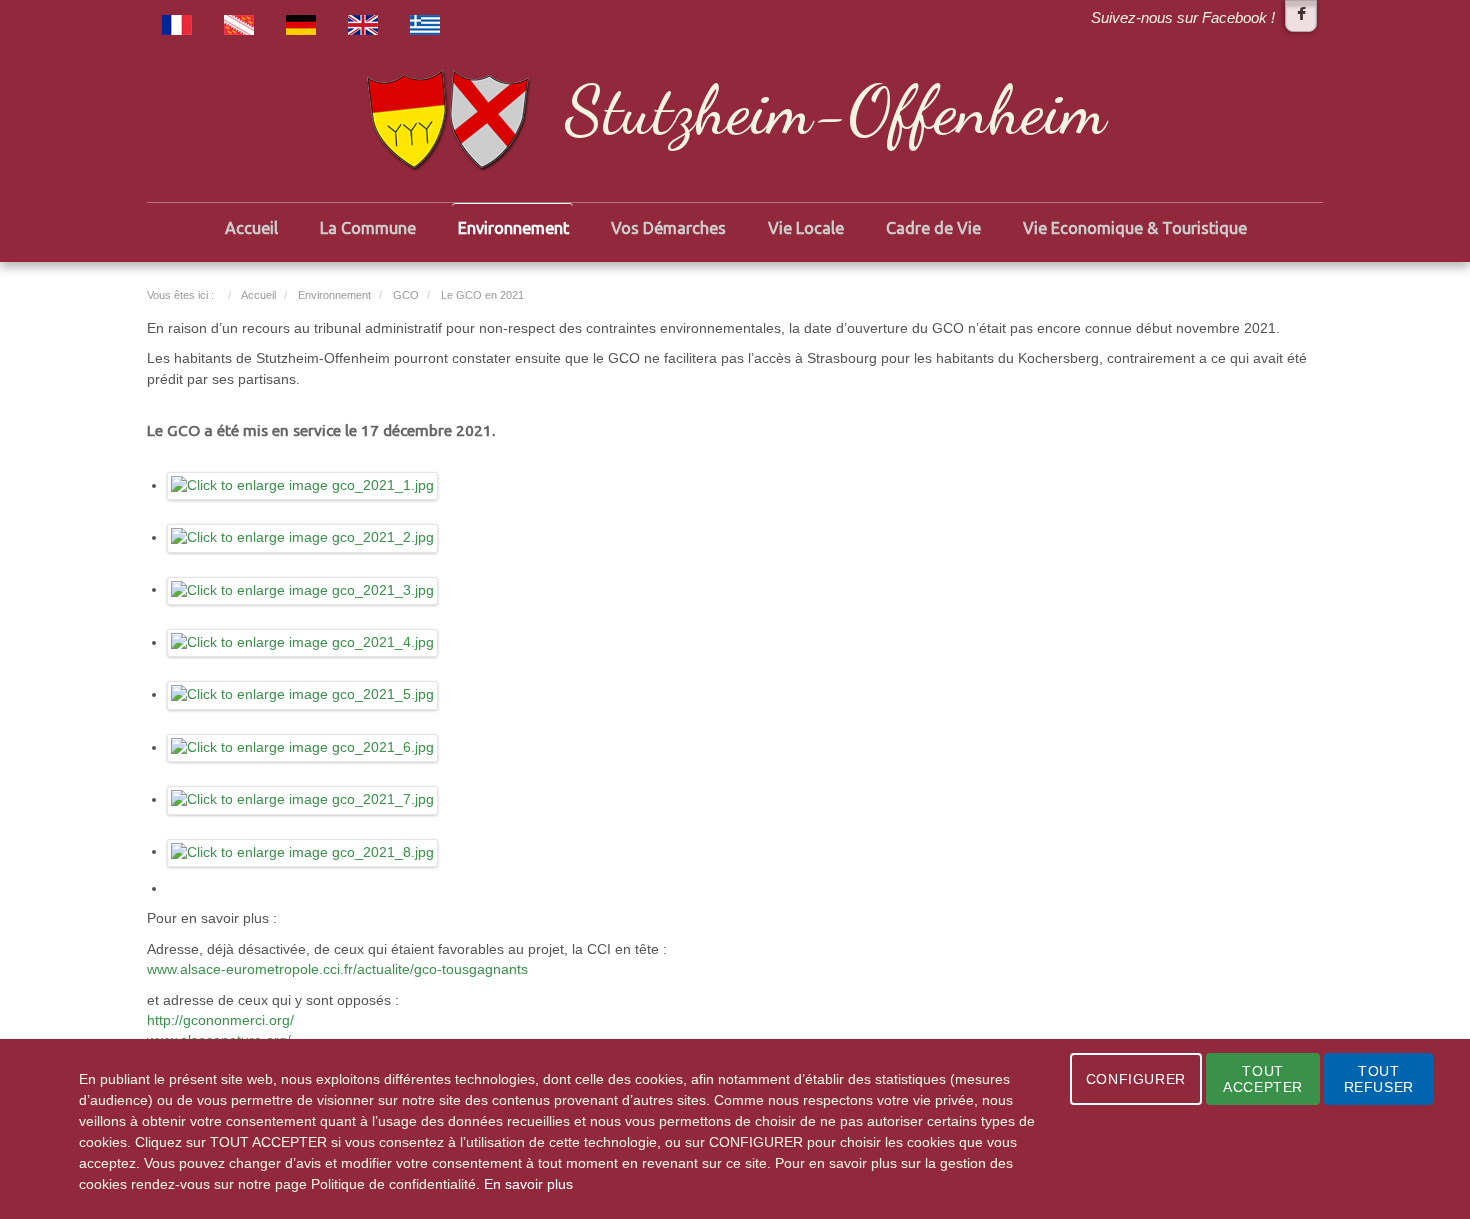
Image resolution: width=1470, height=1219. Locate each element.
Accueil (251, 228)
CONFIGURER (1136, 1079)
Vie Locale (806, 228)
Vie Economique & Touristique (1135, 228)
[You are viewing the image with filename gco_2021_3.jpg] (303, 589)
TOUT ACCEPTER (1263, 1079)
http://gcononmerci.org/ (220, 1020)
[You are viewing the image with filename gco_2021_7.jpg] (303, 799)
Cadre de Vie (933, 228)
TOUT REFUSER (1379, 1079)
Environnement (513, 228)
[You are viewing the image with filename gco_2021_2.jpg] (303, 537)
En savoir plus (528, 1184)
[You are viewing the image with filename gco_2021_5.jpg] (303, 694)
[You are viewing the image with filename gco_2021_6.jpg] (303, 747)
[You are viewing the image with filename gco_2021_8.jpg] (303, 851)
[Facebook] (1301, 16)
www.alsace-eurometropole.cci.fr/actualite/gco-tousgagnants (337, 969)
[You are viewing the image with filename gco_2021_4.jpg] (303, 642)
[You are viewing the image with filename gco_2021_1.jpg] (303, 485)
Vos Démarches (668, 228)
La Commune (368, 228)
